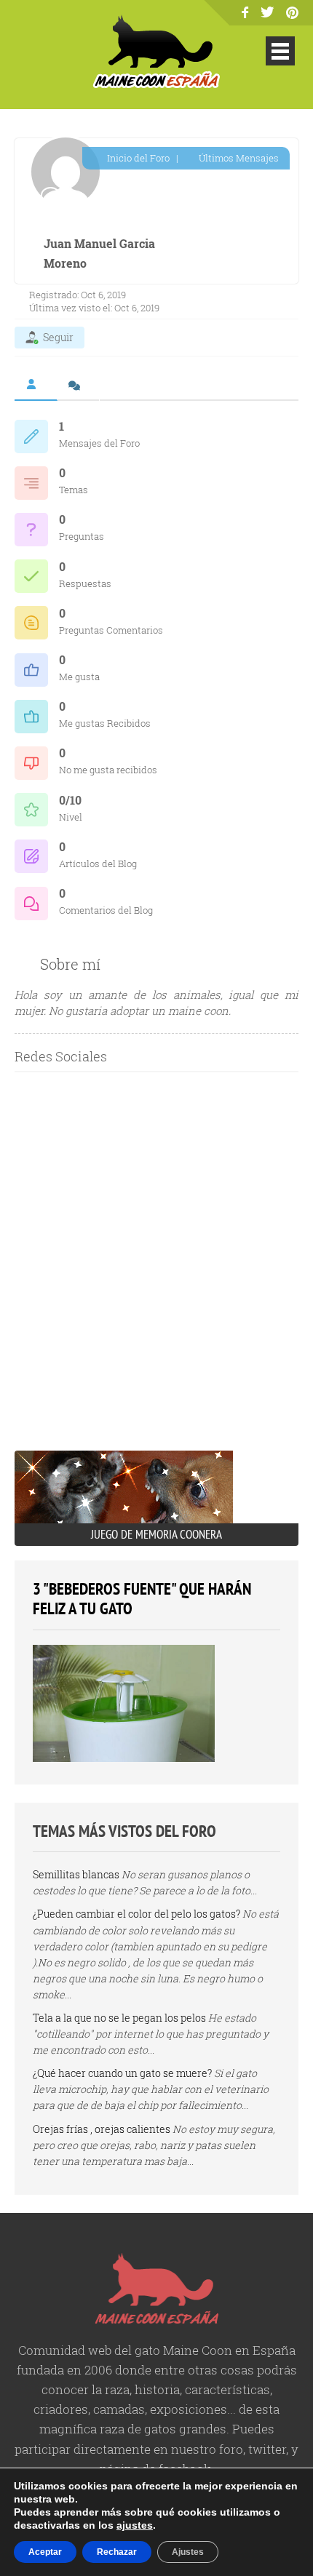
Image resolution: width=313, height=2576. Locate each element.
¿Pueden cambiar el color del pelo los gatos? (136, 1914)
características (227, 2389)
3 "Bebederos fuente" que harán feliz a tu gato (142, 1599)
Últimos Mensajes (238, 158)
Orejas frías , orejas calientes (102, 2129)
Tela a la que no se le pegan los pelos (119, 2018)
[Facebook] (245, 13)
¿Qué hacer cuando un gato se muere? (122, 2073)
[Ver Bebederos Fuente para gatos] (124, 1758)
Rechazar (117, 2552)
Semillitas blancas (76, 1874)
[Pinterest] (292, 14)
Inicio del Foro (137, 158)
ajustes (135, 2525)
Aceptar (45, 2552)
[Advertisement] (156, 1275)
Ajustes (188, 2552)
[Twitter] (268, 13)
